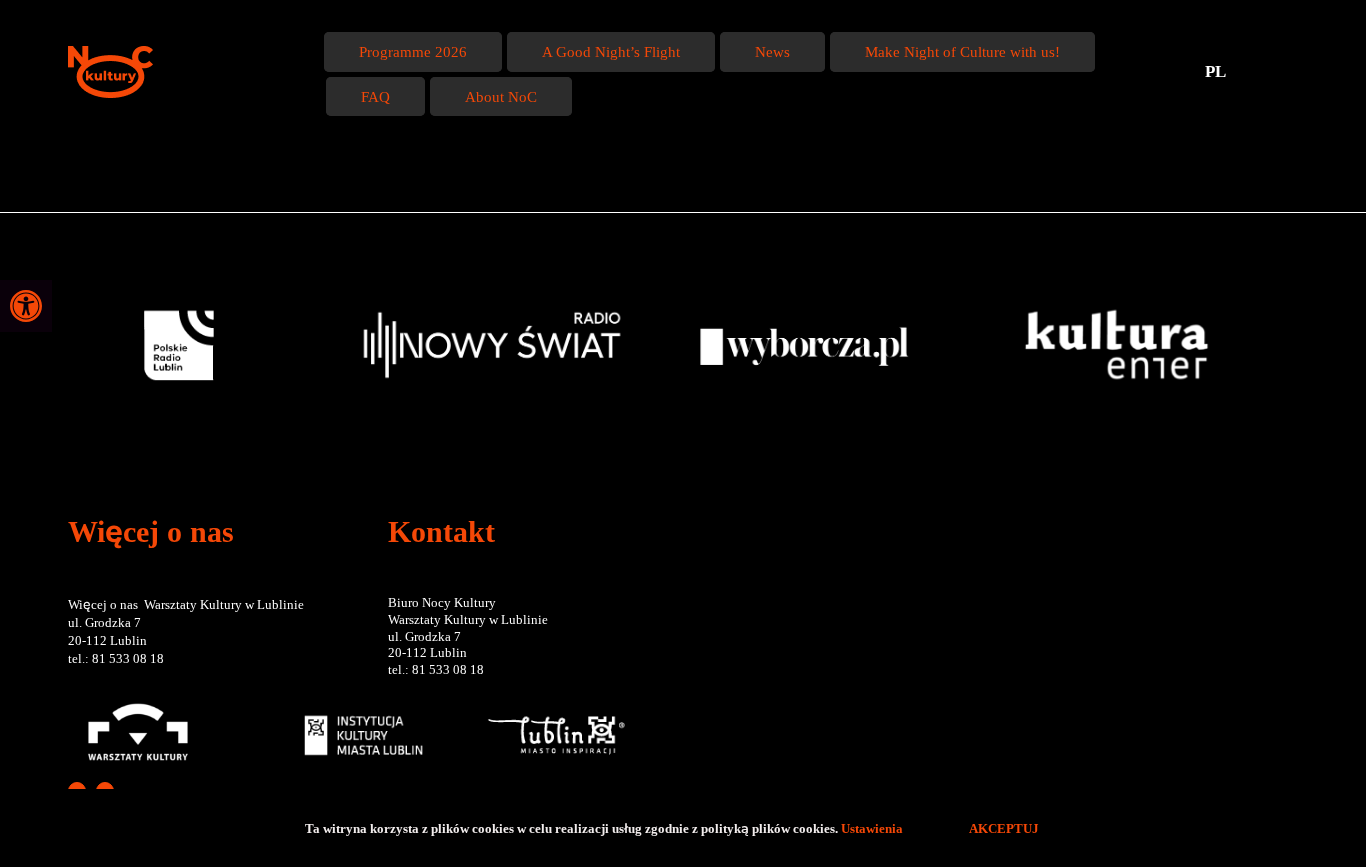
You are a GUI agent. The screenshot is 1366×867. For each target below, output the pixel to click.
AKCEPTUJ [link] (1004, 828)
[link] (26, 306)
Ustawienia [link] (873, 828)
